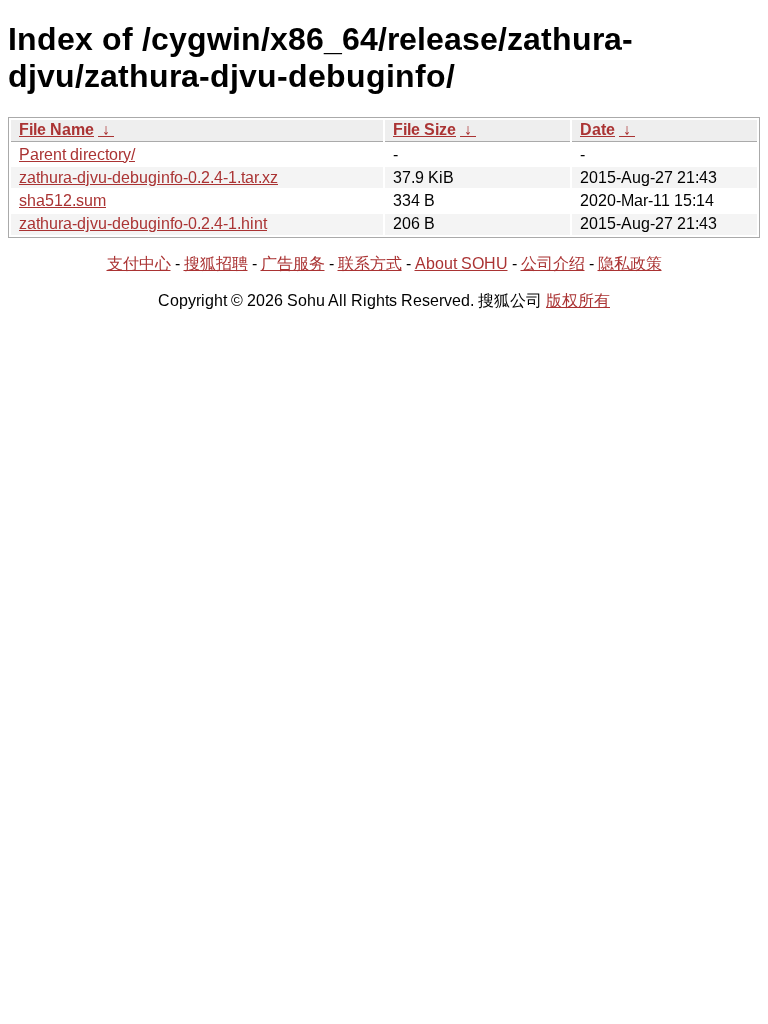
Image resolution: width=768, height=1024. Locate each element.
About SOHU (461, 263)
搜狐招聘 (216, 263)
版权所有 (578, 300)
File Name (56, 129)
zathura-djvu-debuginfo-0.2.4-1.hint (143, 223)
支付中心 (139, 263)
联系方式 (370, 263)
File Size (424, 129)
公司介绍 (553, 263)
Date (597, 129)
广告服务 (293, 263)
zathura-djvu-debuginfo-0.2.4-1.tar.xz (148, 177)
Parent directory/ (77, 154)
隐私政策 (630, 263)
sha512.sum (62, 200)
